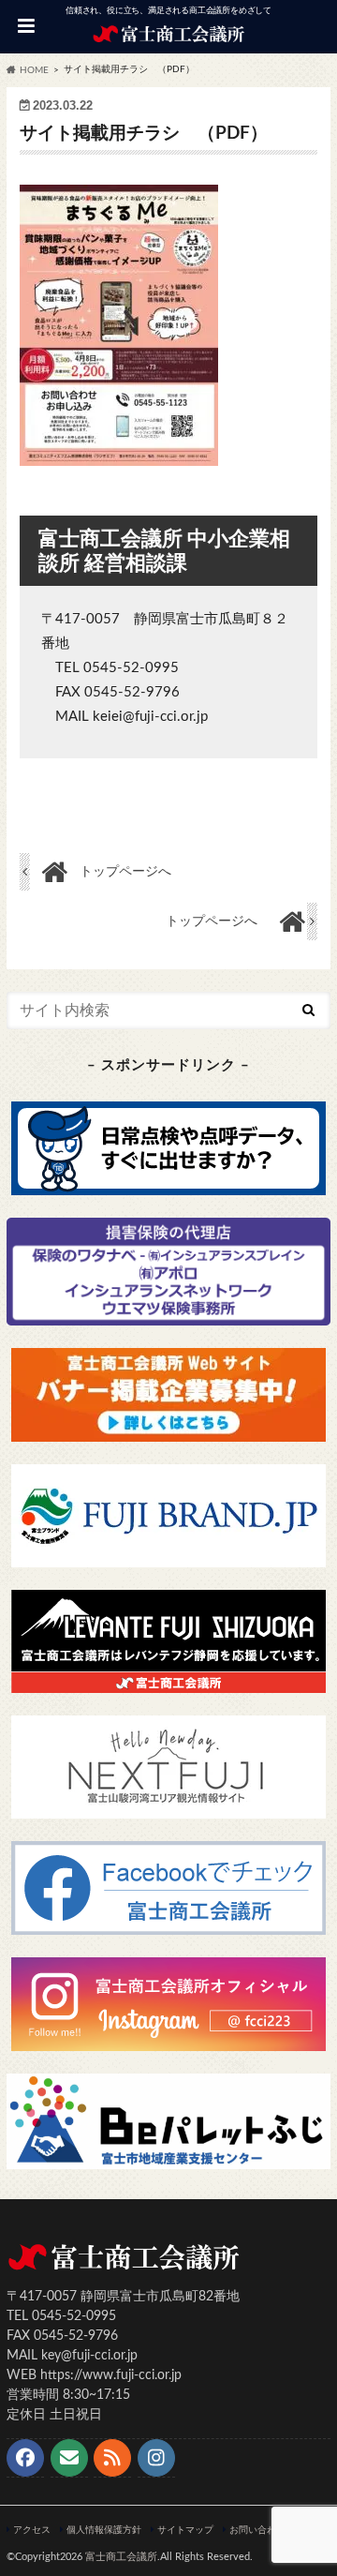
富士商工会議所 (121, 2557)
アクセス (32, 2530)
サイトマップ (185, 2530)
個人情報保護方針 (104, 2530)
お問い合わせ (257, 2530)
